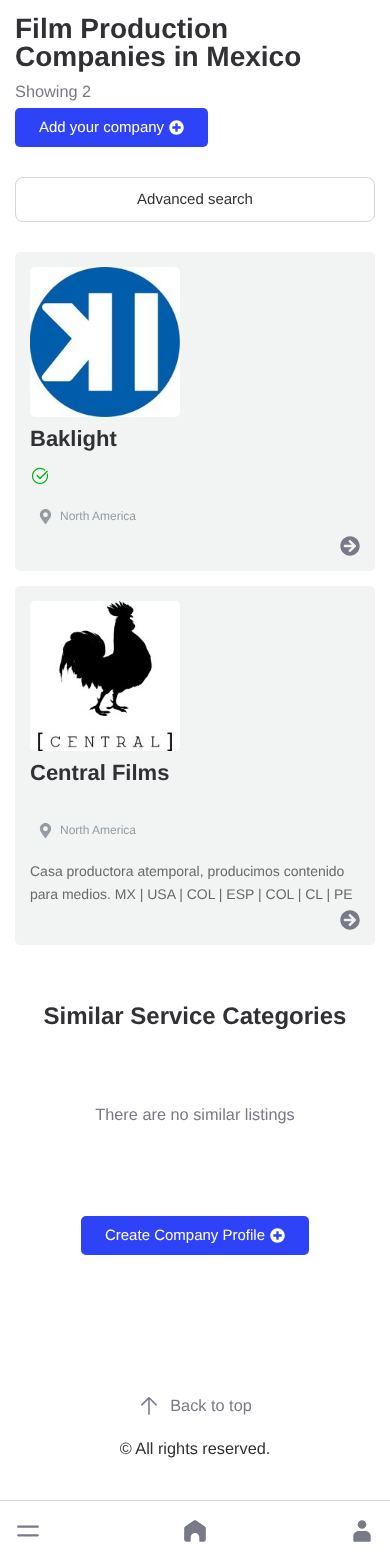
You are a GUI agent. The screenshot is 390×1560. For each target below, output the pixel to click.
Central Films (99, 772)
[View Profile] (350, 546)
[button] (28, 1531)
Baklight (73, 438)
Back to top (211, 1406)
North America (98, 516)
